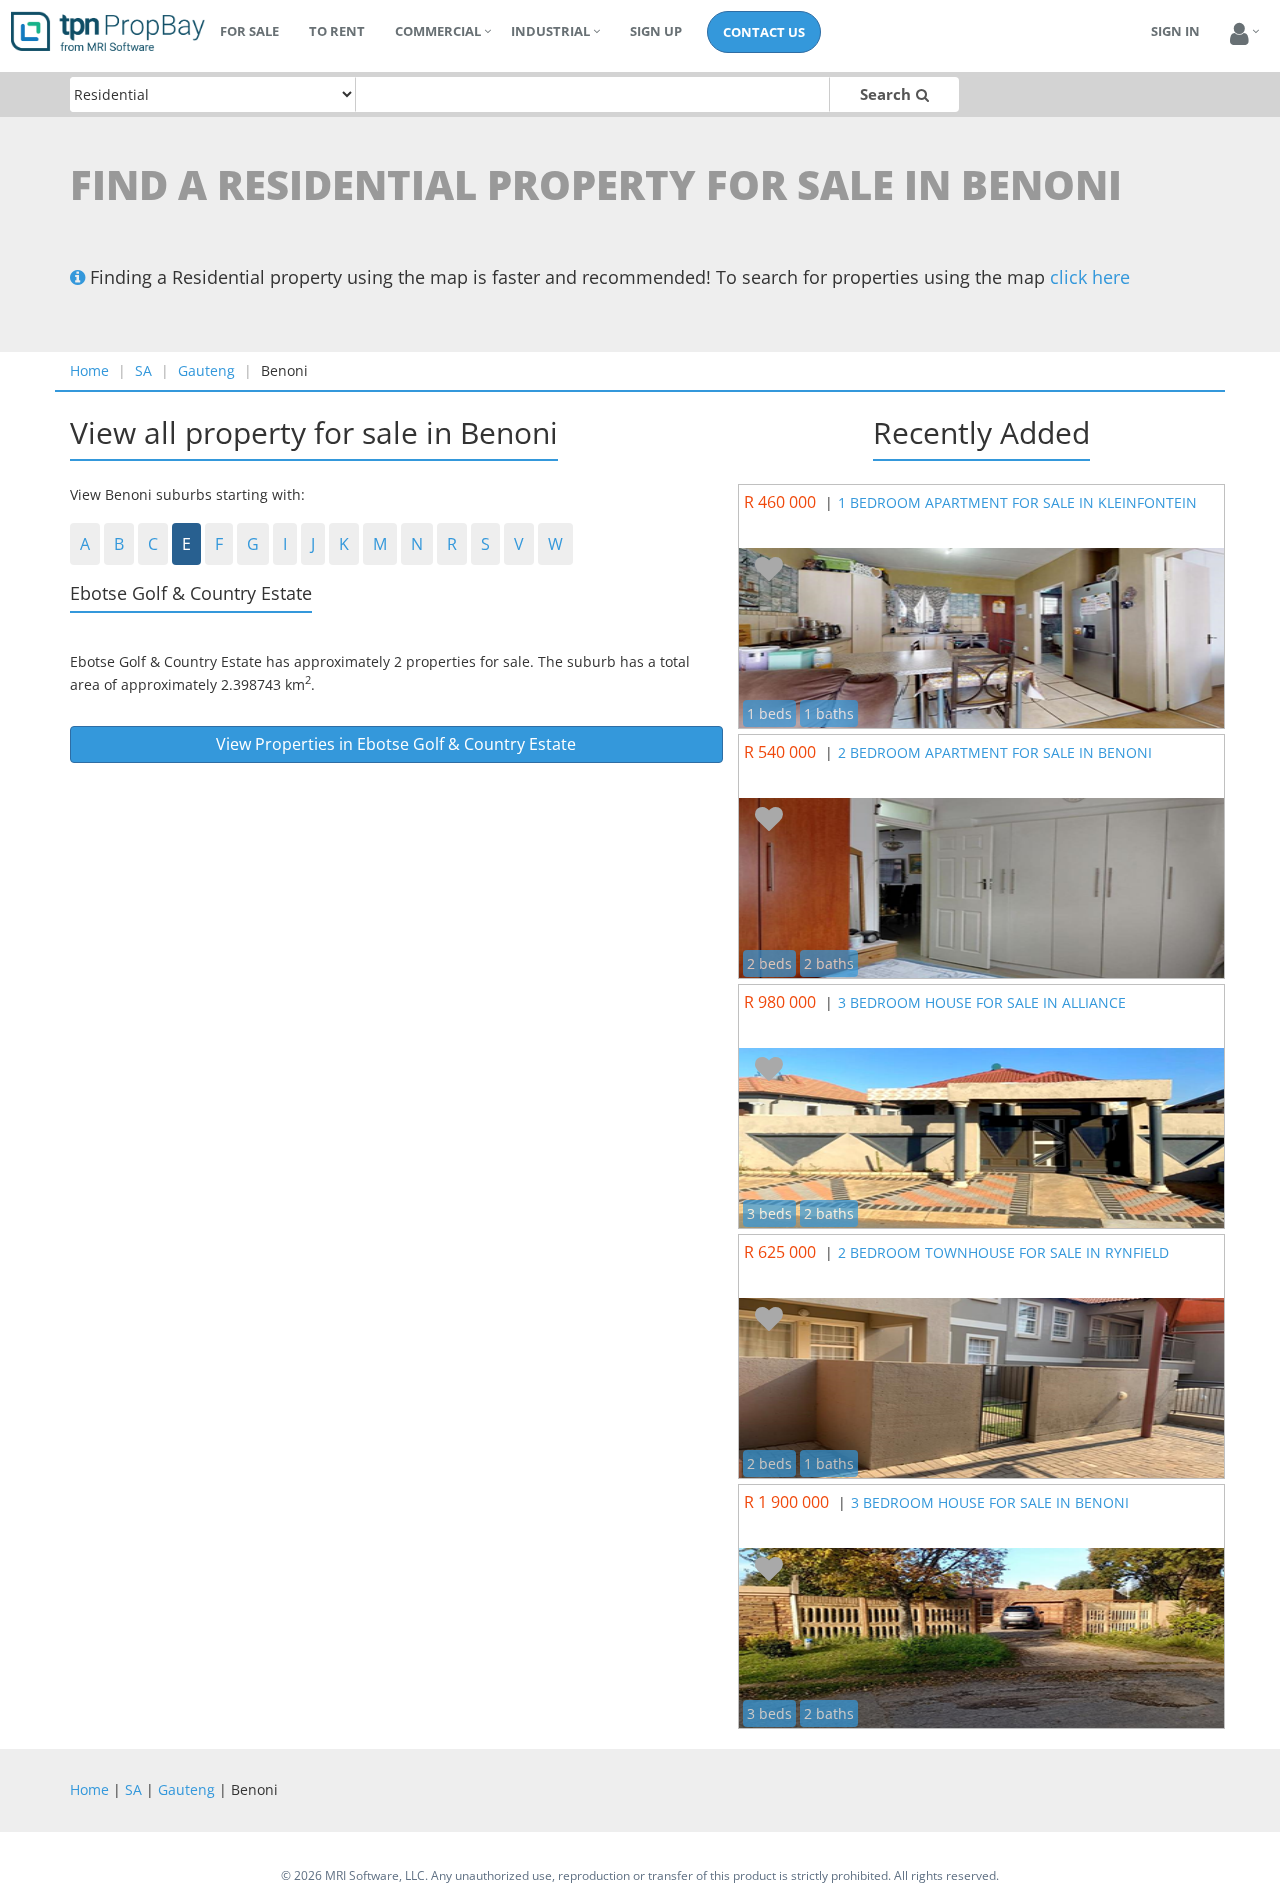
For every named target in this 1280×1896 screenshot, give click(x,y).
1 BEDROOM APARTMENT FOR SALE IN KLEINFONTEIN (1017, 502)
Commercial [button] (438, 31)
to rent (337, 31)
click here (1090, 277)
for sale (249, 31)
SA (143, 370)
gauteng (206, 370)
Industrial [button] (550, 31)
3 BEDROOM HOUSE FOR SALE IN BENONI (990, 1502)
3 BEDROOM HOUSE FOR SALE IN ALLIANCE (982, 1002)
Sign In (1175, 31)
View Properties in (396, 744)
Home (89, 370)
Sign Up (656, 31)
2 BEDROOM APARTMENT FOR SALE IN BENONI (995, 752)
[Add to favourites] (769, 570)
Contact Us (764, 32)
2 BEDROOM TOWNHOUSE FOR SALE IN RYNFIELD (1003, 1252)
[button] (1239, 34)
